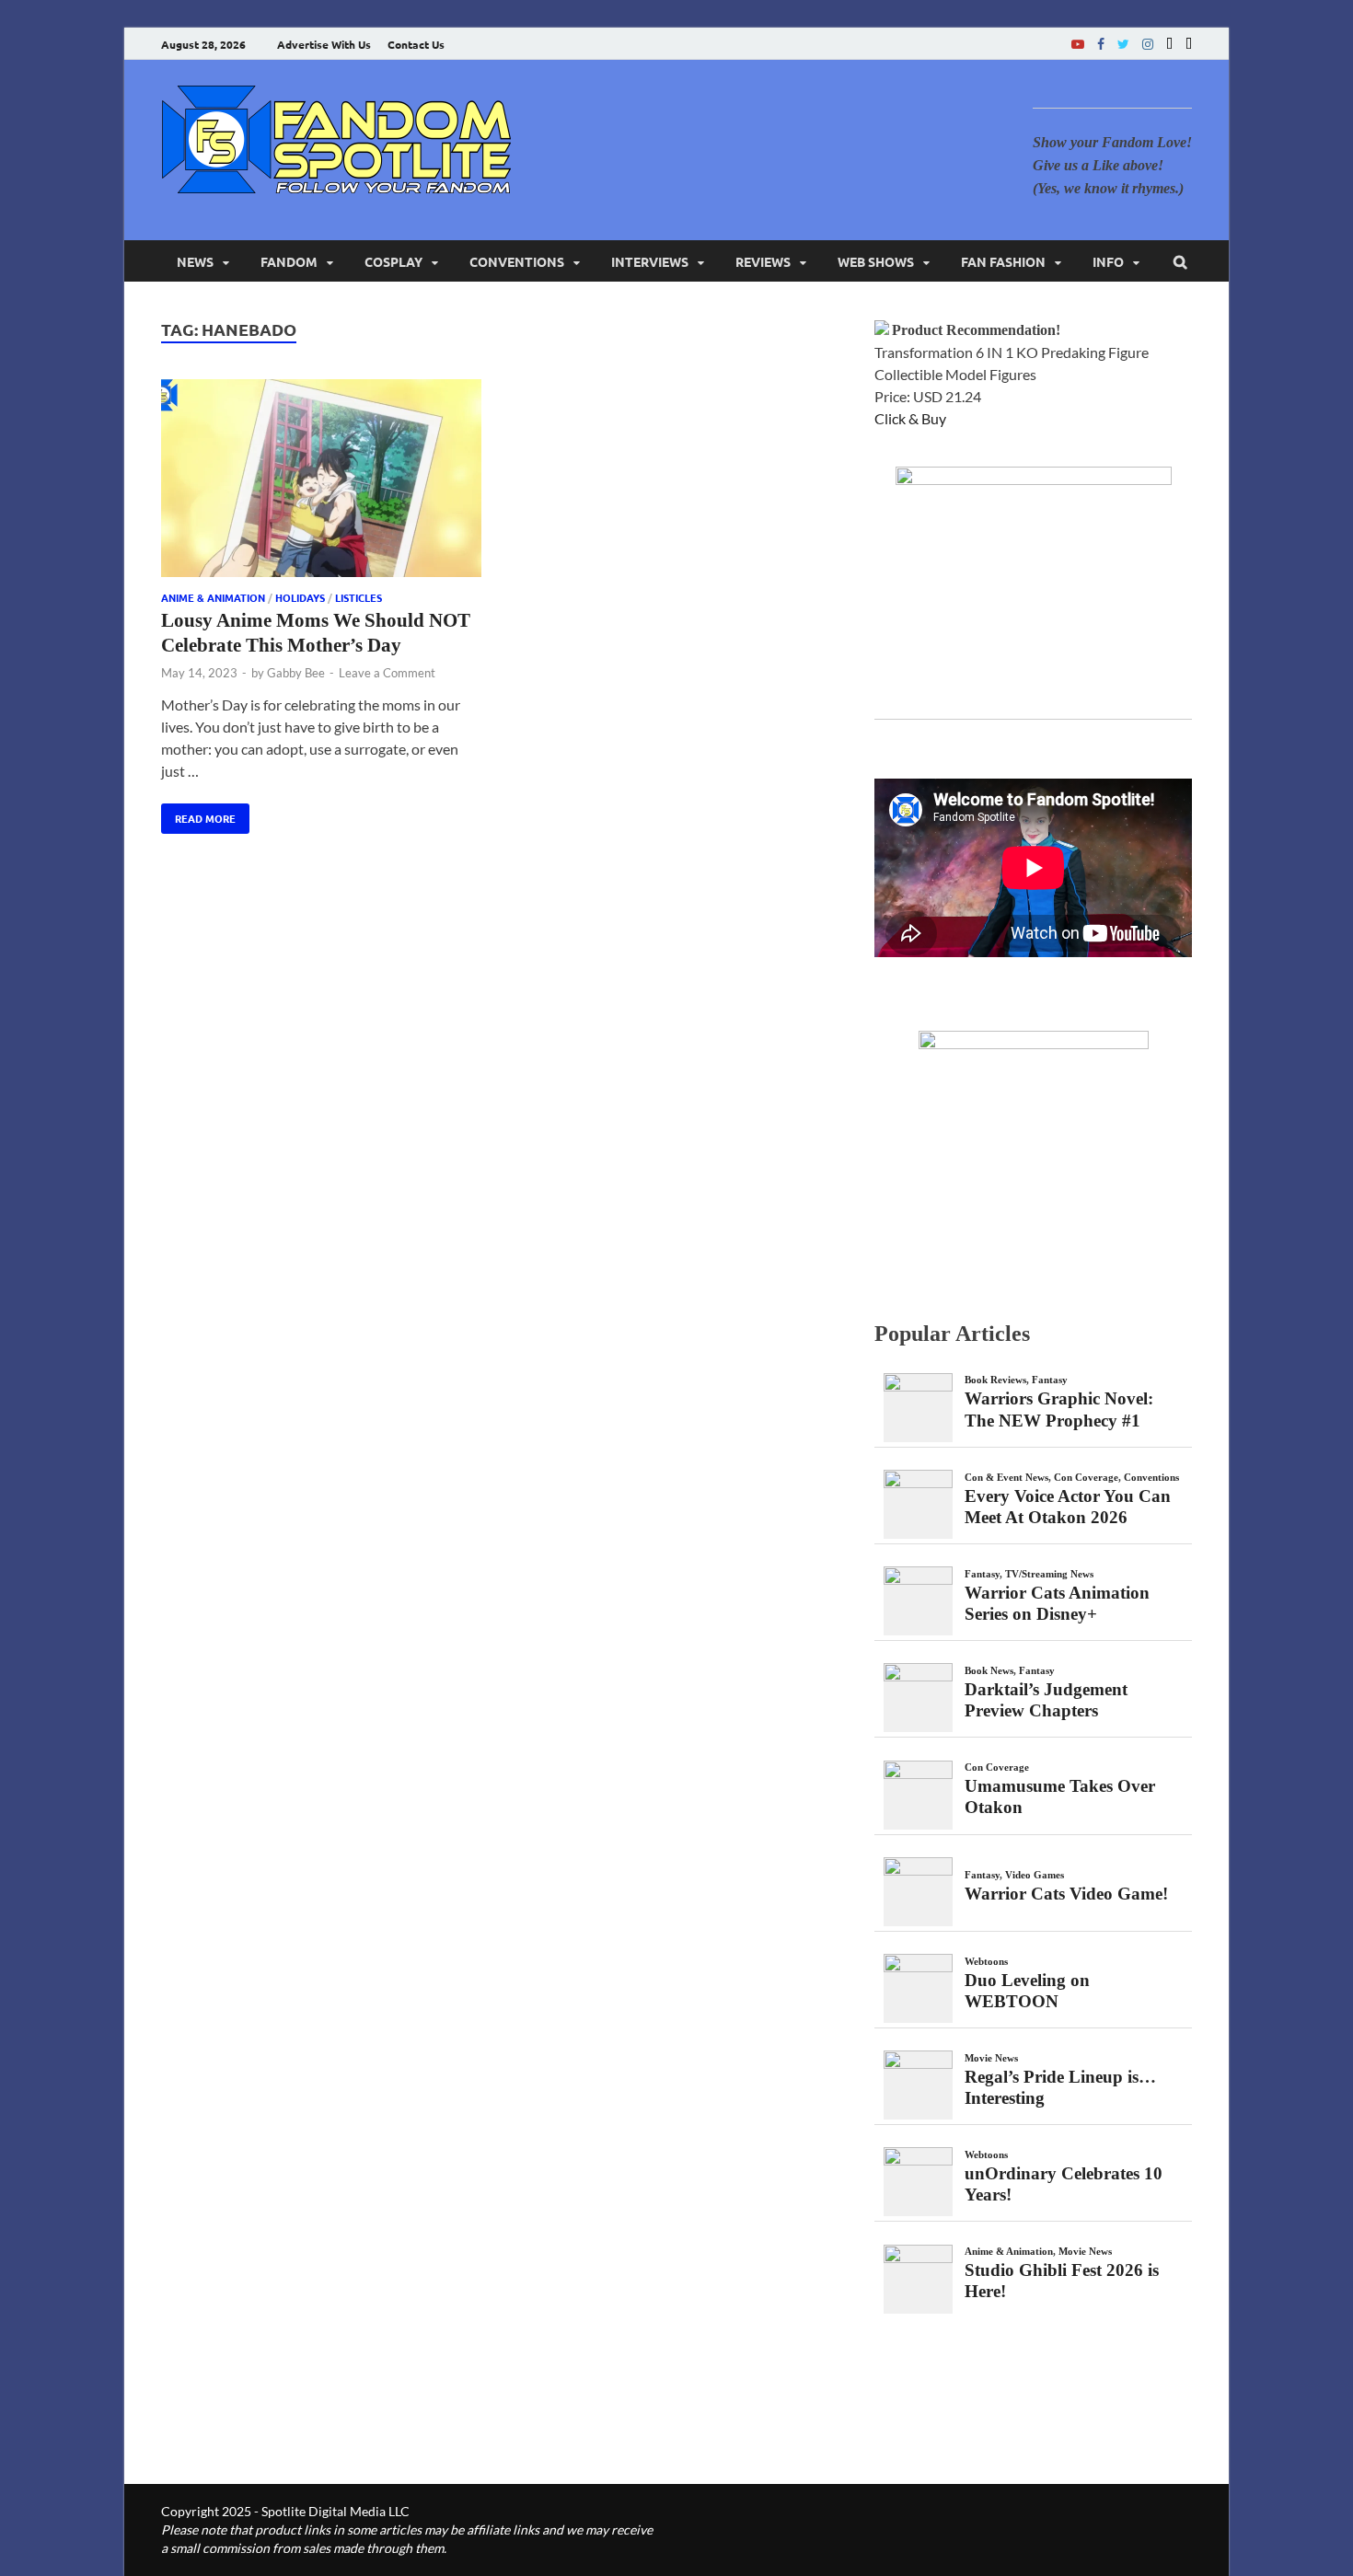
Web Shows (876, 261)
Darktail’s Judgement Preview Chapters (1046, 1700)
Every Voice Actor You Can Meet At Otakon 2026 (1068, 1507)
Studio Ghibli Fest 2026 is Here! (1062, 2281)
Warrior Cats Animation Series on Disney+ (1057, 1603)
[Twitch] (1169, 44)
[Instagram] (1148, 44)
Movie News (991, 2058)
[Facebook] (1101, 44)
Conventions (517, 261)
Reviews (763, 261)
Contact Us (416, 44)
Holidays (300, 597)
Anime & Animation (213, 597)
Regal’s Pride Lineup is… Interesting (1060, 2087)
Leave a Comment (387, 673)
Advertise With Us (324, 44)
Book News (989, 1670)
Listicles (358, 597)
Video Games (1035, 1875)
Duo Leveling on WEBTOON (1027, 1991)
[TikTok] (1189, 44)
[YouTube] (1078, 44)
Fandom (289, 261)
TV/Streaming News (1049, 1574)
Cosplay (393, 261)
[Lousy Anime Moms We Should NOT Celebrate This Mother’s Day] (321, 481)
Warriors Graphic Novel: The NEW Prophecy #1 (1059, 1409)
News (195, 261)
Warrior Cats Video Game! (1066, 1894)
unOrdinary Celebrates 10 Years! (1064, 2184)
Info (1108, 261)
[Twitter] (1123, 44)
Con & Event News (1006, 1477)
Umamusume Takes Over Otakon (1060, 1796)
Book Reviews (995, 1380)
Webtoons (986, 1961)
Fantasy (1050, 1380)
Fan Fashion (1003, 261)
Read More (198, 814)
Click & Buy (910, 418)
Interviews (650, 261)
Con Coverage (1086, 1477)
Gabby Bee (296, 673)
